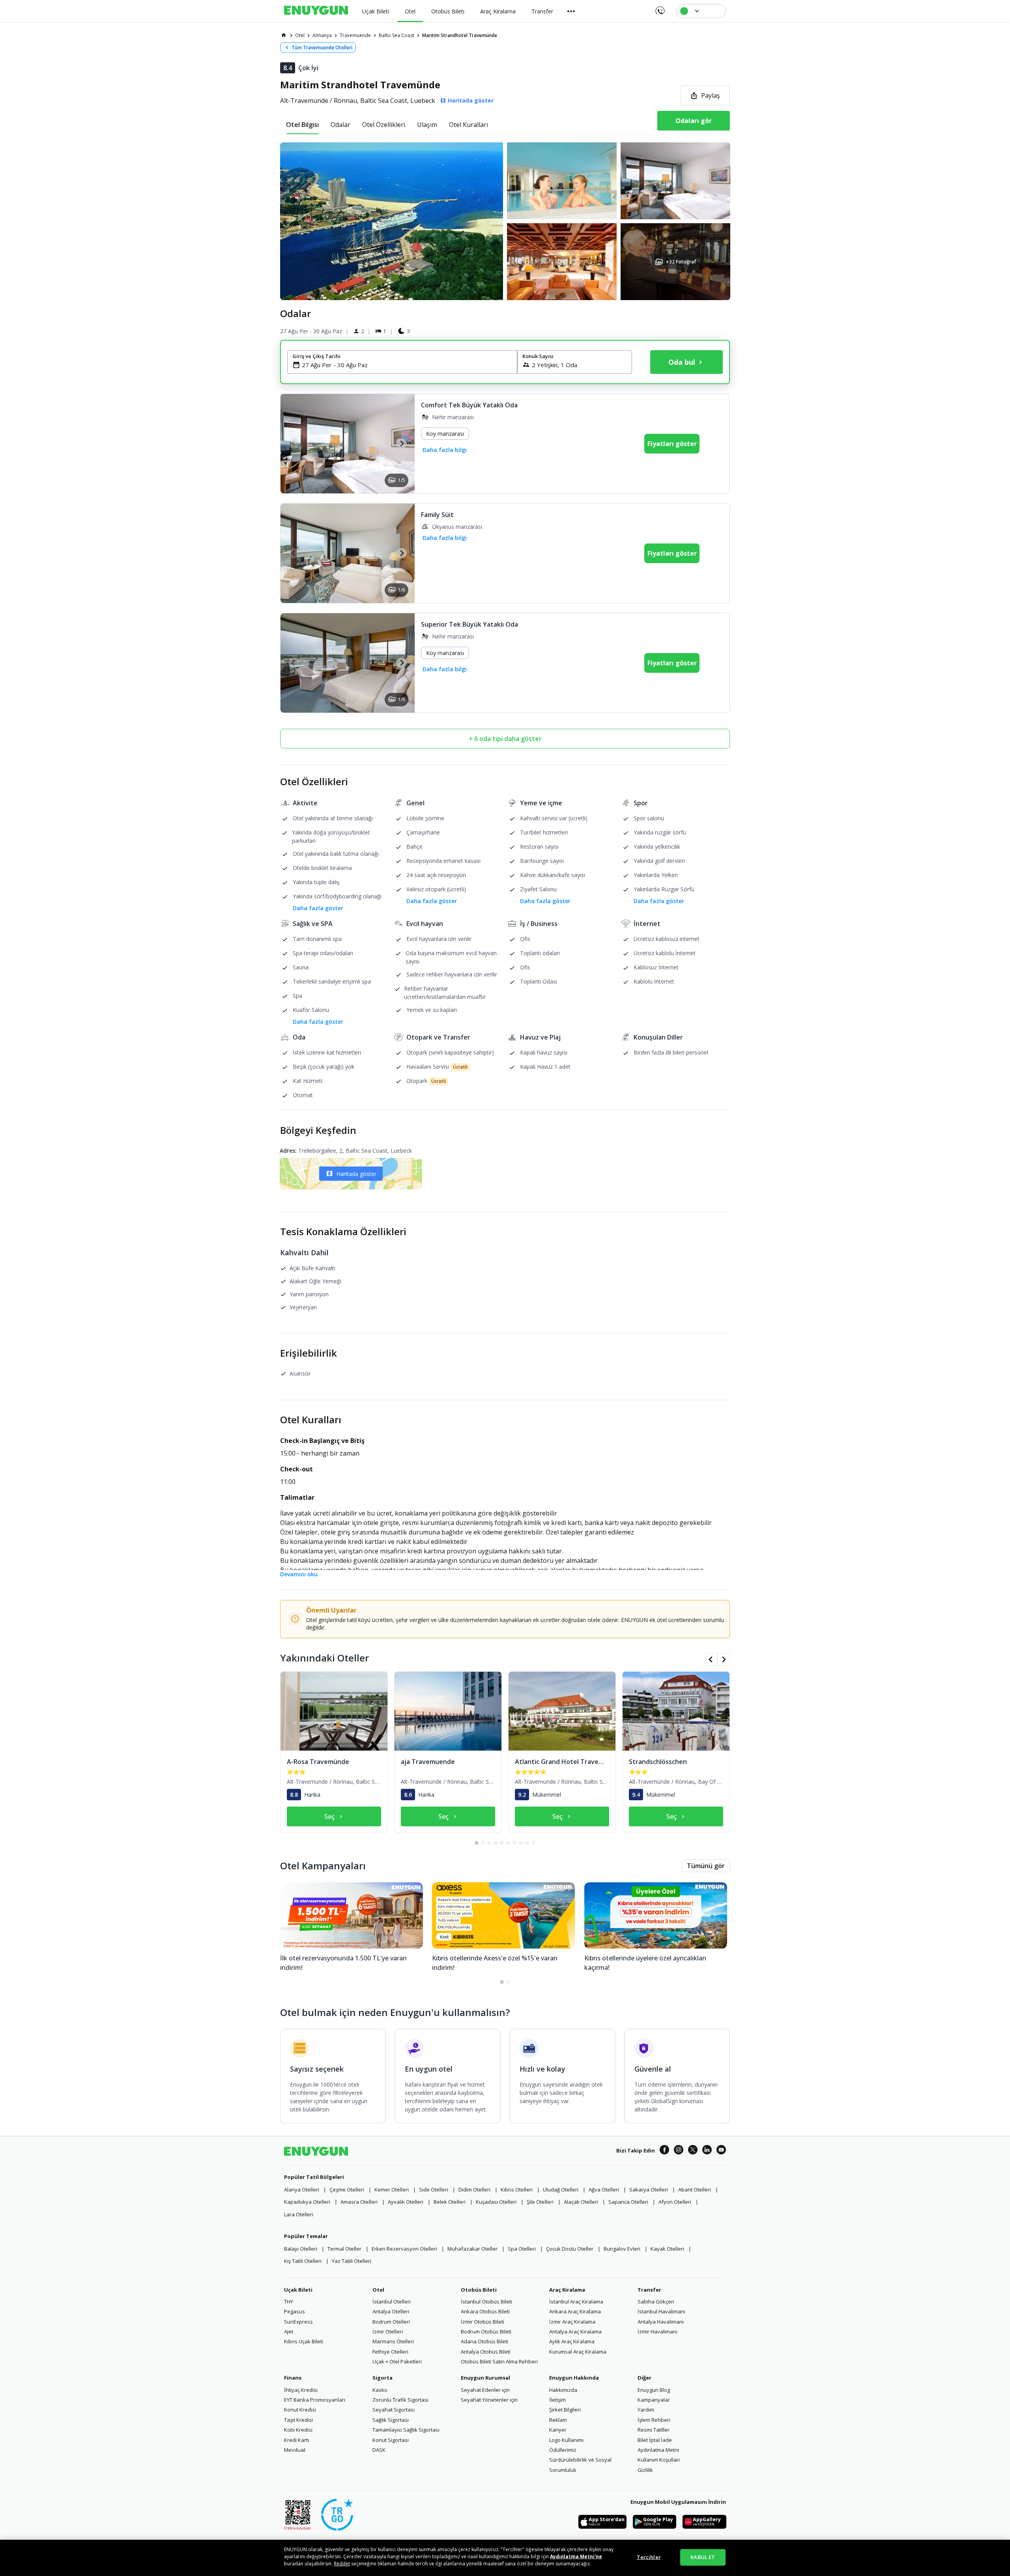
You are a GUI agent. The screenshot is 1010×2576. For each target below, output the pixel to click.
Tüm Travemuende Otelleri (322, 48)
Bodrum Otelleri (391, 2322)
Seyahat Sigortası (394, 2410)
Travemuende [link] (355, 35)
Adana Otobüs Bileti (484, 2341)
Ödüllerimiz (563, 2450)
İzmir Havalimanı (657, 2331)
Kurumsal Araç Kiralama (578, 2352)
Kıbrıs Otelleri (517, 2190)
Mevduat (295, 2450)
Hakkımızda (563, 2390)
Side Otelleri (434, 2190)
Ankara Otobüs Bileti (485, 2311)
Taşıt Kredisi (298, 2420)
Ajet (289, 2331)
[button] (505, 221)
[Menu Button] (571, 11)
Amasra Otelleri (359, 2202)
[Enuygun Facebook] (664, 2151)
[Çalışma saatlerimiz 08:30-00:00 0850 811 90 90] (659, 8)
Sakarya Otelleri (649, 2190)
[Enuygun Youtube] (721, 2151)
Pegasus (295, 2311)
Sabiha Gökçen (656, 2302)
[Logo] (316, 11)
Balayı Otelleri (301, 2249)
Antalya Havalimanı (661, 2322)
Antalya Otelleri (391, 2311)
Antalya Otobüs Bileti (486, 2352)
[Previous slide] (294, 443)
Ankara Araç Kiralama (575, 2311)
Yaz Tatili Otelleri (352, 2261)
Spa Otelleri (522, 2249)
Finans (293, 2378)
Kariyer (558, 2430)
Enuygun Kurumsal (485, 2378)
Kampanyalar (654, 2400)
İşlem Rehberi (654, 2420)
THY (289, 2302)
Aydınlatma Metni (658, 2450)
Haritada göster (356, 1174)
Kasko (380, 2390)
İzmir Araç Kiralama (572, 2322)
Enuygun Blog (654, 2390)
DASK (379, 2450)
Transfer (649, 2290)
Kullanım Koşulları (659, 2460)
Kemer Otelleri (392, 2190)
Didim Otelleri (474, 2190)
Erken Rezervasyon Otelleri (404, 2249)
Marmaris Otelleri (393, 2341)
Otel (378, 2290)
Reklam (558, 2420)
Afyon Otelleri (675, 2202)
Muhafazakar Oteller (472, 2249)
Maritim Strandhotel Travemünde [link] (460, 35)
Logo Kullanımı (566, 2440)
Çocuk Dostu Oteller (570, 2249)
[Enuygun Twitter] (693, 2151)
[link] (284, 35)
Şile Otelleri (540, 2202)
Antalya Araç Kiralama (575, 2331)
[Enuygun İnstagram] (679, 2151)
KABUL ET (703, 2557)
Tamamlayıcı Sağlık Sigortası (406, 2430)
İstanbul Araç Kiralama (576, 2302)
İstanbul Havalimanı (661, 2311)
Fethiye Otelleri (390, 2352)
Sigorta (382, 2378)
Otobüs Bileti (479, 2290)
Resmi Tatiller (654, 2430)
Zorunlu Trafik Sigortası (400, 2400)
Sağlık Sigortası (391, 2420)
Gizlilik (645, 2470)
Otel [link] (300, 35)
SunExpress (298, 2322)
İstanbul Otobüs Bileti (486, 2302)
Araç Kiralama (567, 2290)
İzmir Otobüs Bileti (483, 2322)
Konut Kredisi (300, 2410)
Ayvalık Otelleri (406, 2202)
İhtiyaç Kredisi (301, 2390)
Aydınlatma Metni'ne (576, 2556)
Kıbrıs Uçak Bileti (304, 2341)
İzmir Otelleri (388, 2331)
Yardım (646, 2410)
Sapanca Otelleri (628, 2202)
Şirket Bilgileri (565, 2410)
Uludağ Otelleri (561, 2190)
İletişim (557, 2400)
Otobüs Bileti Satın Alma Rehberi (499, 2361)
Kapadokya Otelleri (307, 2202)
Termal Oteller (344, 2249)
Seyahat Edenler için (485, 2390)
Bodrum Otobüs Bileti (486, 2331)
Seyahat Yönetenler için (489, 2400)
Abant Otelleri (695, 2190)
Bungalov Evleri (622, 2249)
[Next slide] (401, 443)
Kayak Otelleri (667, 2249)
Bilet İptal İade (655, 2440)
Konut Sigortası (391, 2440)
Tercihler (649, 2557)
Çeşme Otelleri (347, 2190)
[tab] (302, 125)
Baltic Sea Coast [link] (397, 35)
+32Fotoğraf (681, 262)
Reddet (342, 2564)
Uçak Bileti (298, 2290)
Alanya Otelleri (302, 2190)
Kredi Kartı (296, 2440)
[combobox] (407, 365)
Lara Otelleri (299, 2214)
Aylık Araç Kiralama (572, 2341)
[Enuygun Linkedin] (707, 2151)
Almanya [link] (322, 35)
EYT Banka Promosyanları (315, 2400)
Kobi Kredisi (298, 2430)
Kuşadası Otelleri (496, 2202)
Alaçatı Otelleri (581, 2202)
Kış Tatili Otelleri (303, 2261)
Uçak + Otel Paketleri (397, 2361)
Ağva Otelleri (604, 2190)
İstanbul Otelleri (392, 2302)
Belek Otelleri (450, 2202)
